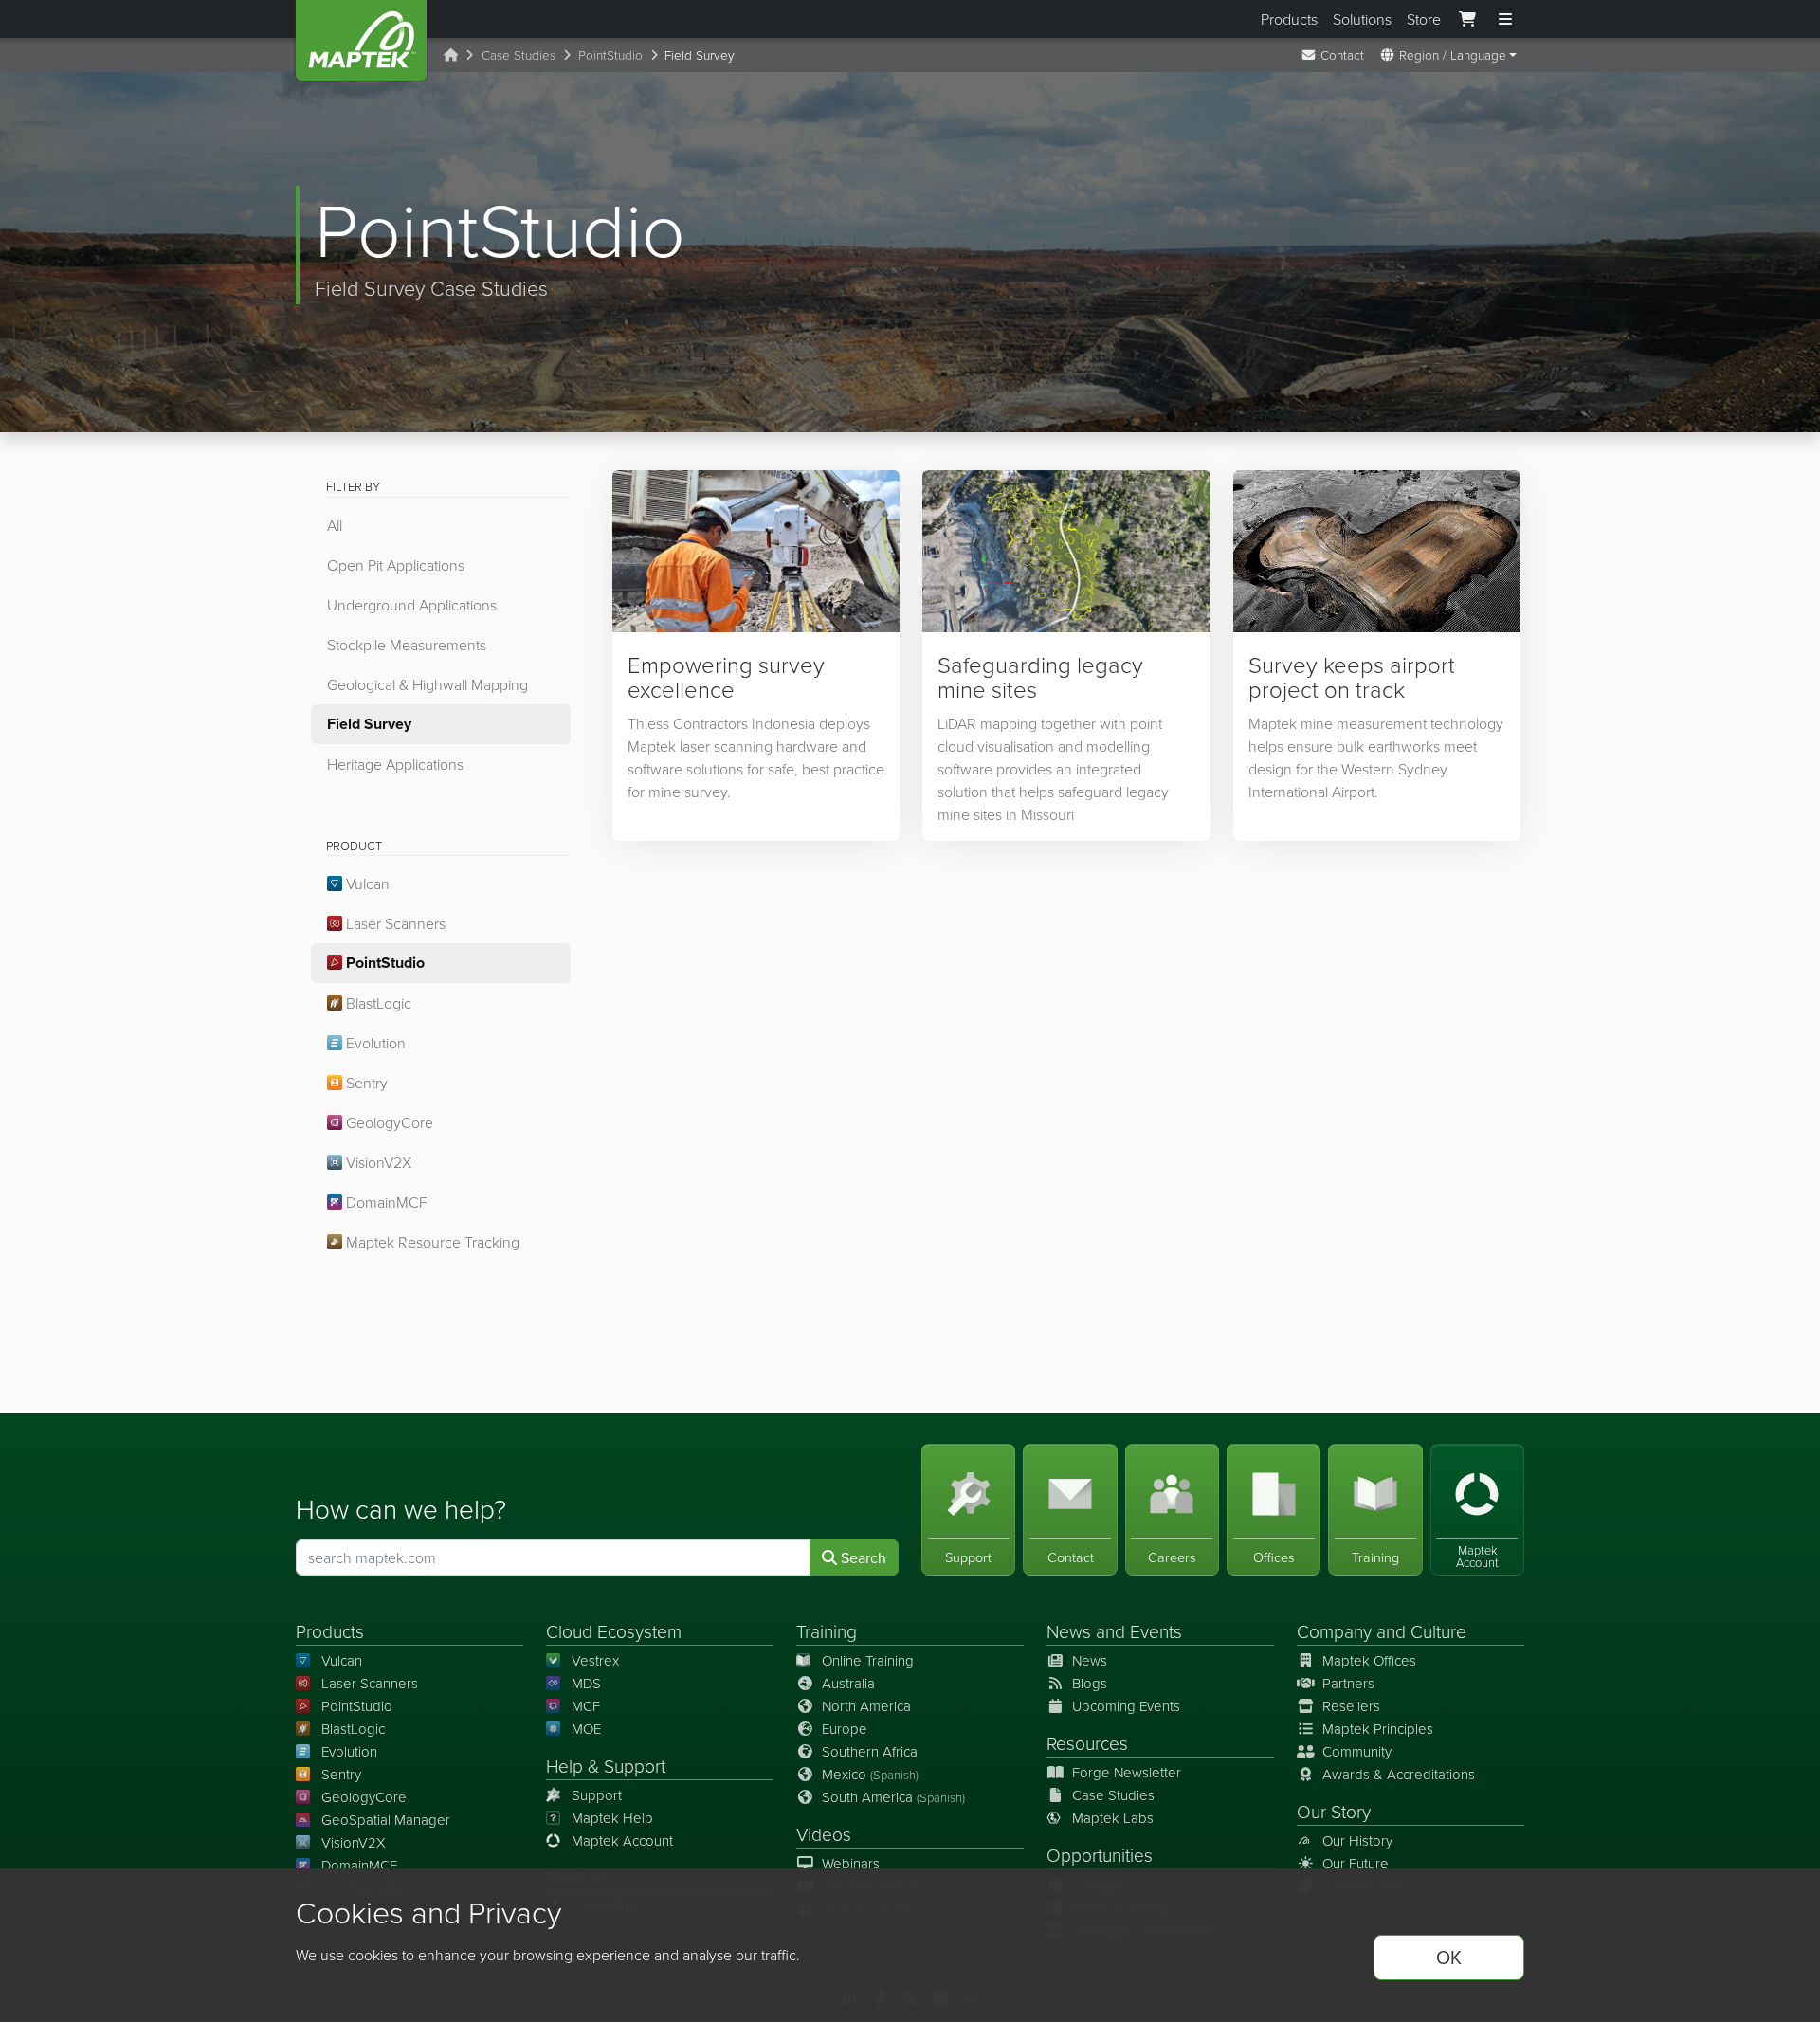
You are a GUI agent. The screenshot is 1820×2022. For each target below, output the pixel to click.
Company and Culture (1382, 1631)
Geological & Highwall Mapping (428, 684)
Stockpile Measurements (407, 645)
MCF (586, 1706)
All (335, 525)
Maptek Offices (1369, 1660)
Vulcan (366, 883)
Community (1357, 1751)
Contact (1340, 55)
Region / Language (1451, 55)
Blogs (1090, 1683)
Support (597, 1795)
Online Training (868, 1660)
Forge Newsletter (1127, 1772)
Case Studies (519, 55)
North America (866, 1706)
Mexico (870, 1774)
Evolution (374, 1043)
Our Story (1334, 1811)
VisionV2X (377, 1162)
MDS (586, 1683)
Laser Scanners (394, 923)
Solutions (1362, 19)
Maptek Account (622, 1840)
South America (893, 1797)
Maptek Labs (1113, 1818)
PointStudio (610, 55)
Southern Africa (870, 1751)
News (1069, 1631)
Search (862, 1557)
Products (1289, 19)
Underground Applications (412, 605)
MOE (586, 1729)
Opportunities (1100, 1855)
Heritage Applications (395, 764)
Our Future (1356, 1863)
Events (1156, 1631)
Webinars (851, 1863)
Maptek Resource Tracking (431, 1242)
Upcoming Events (1126, 1706)
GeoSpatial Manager (386, 1820)
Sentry (365, 1083)
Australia (848, 1683)
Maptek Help (612, 1818)
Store (1424, 19)
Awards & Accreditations (1399, 1774)
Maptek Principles (1378, 1729)
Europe (845, 1729)
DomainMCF (385, 1202)
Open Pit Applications (396, 565)
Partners (1348, 1683)
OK (1449, 1957)
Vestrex (595, 1660)
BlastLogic (377, 1003)
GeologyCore (388, 1122)
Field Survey (369, 724)
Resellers (1351, 1706)
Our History (1357, 1840)
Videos (824, 1834)
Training (827, 1631)
